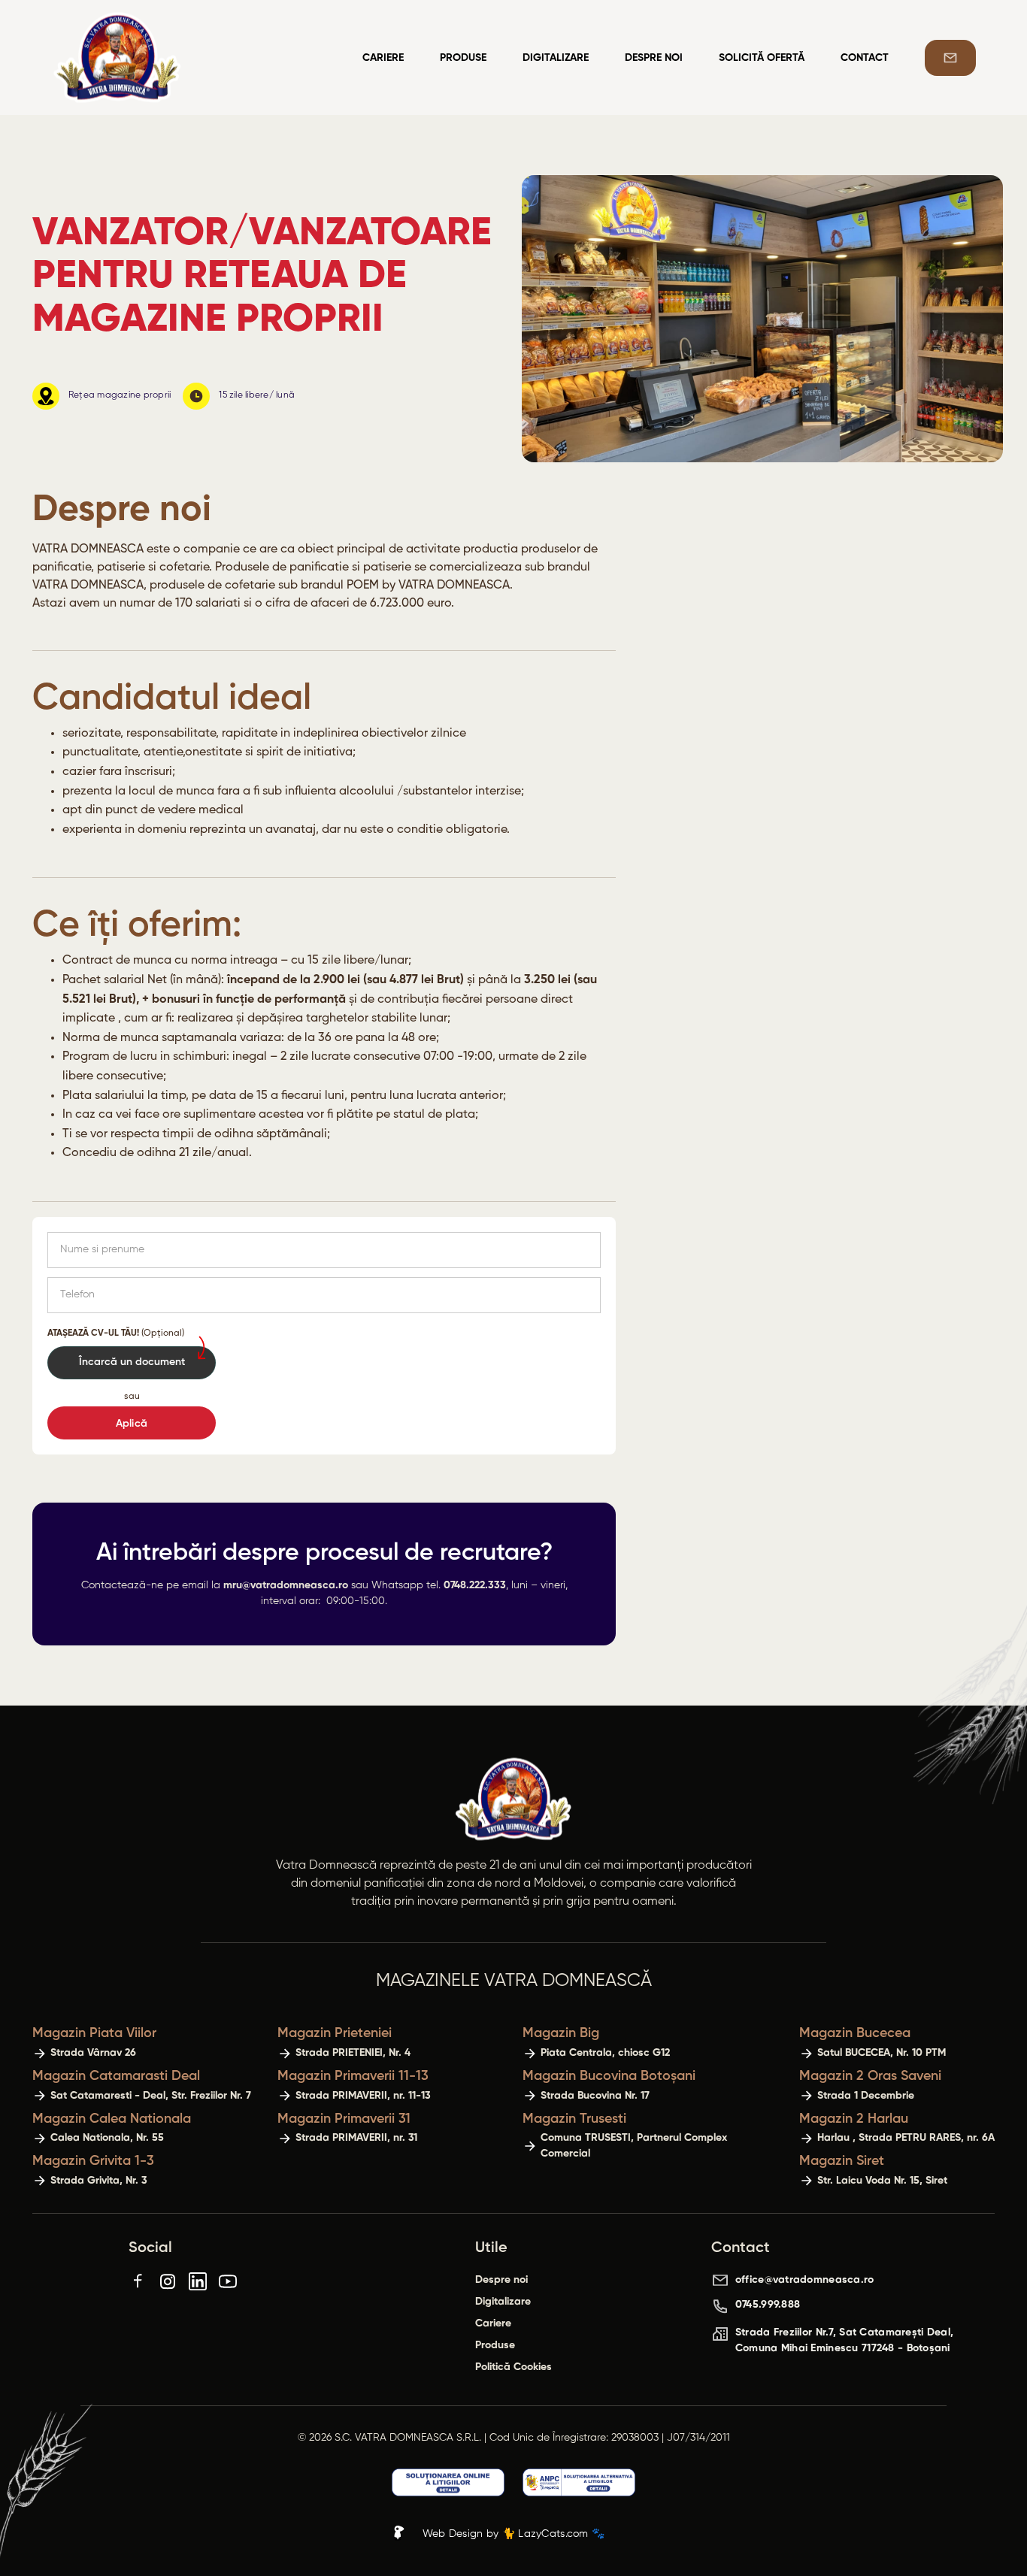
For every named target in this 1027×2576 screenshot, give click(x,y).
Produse (463, 58)
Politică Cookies (513, 2367)
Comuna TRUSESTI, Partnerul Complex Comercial (634, 2146)
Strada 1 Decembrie (866, 2096)
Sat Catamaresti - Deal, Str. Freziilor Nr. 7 (151, 2096)
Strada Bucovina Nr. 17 (595, 2096)
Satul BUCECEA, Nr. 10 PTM (882, 2053)
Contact (865, 58)
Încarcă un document (132, 1362)
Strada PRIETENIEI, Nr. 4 (353, 2053)
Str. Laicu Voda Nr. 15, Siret (882, 2181)
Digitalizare (556, 58)
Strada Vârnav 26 (93, 2053)
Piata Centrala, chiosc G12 (605, 2053)
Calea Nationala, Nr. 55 (107, 2138)
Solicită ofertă (762, 58)
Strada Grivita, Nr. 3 (99, 2181)
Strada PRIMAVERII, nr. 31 (356, 2138)
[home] (188, 58)
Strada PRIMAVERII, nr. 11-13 (363, 2096)
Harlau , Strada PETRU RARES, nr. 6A (906, 2138)
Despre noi (654, 58)
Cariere (383, 58)
